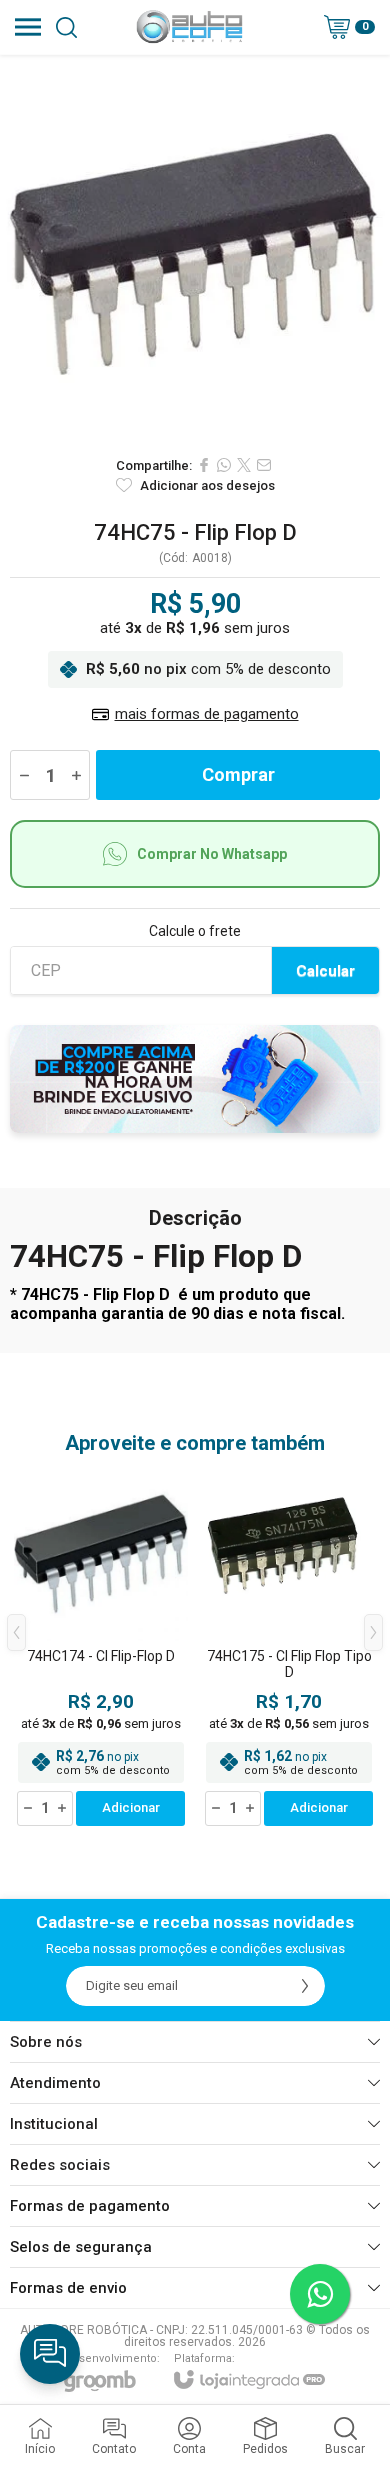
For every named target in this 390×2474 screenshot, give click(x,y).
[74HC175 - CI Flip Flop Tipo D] (289, 1648)
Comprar (238, 774)
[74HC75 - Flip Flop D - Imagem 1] (195, 250)
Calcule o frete (195, 931)
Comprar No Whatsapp (212, 854)
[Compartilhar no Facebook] (204, 465)
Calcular (325, 971)
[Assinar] (305, 1986)
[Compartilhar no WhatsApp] (224, 465)
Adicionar (131, 1807)
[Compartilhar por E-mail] (264, 465)
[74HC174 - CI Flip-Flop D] (101, 1648)
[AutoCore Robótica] (189, 27)
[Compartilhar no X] (244, 465)
